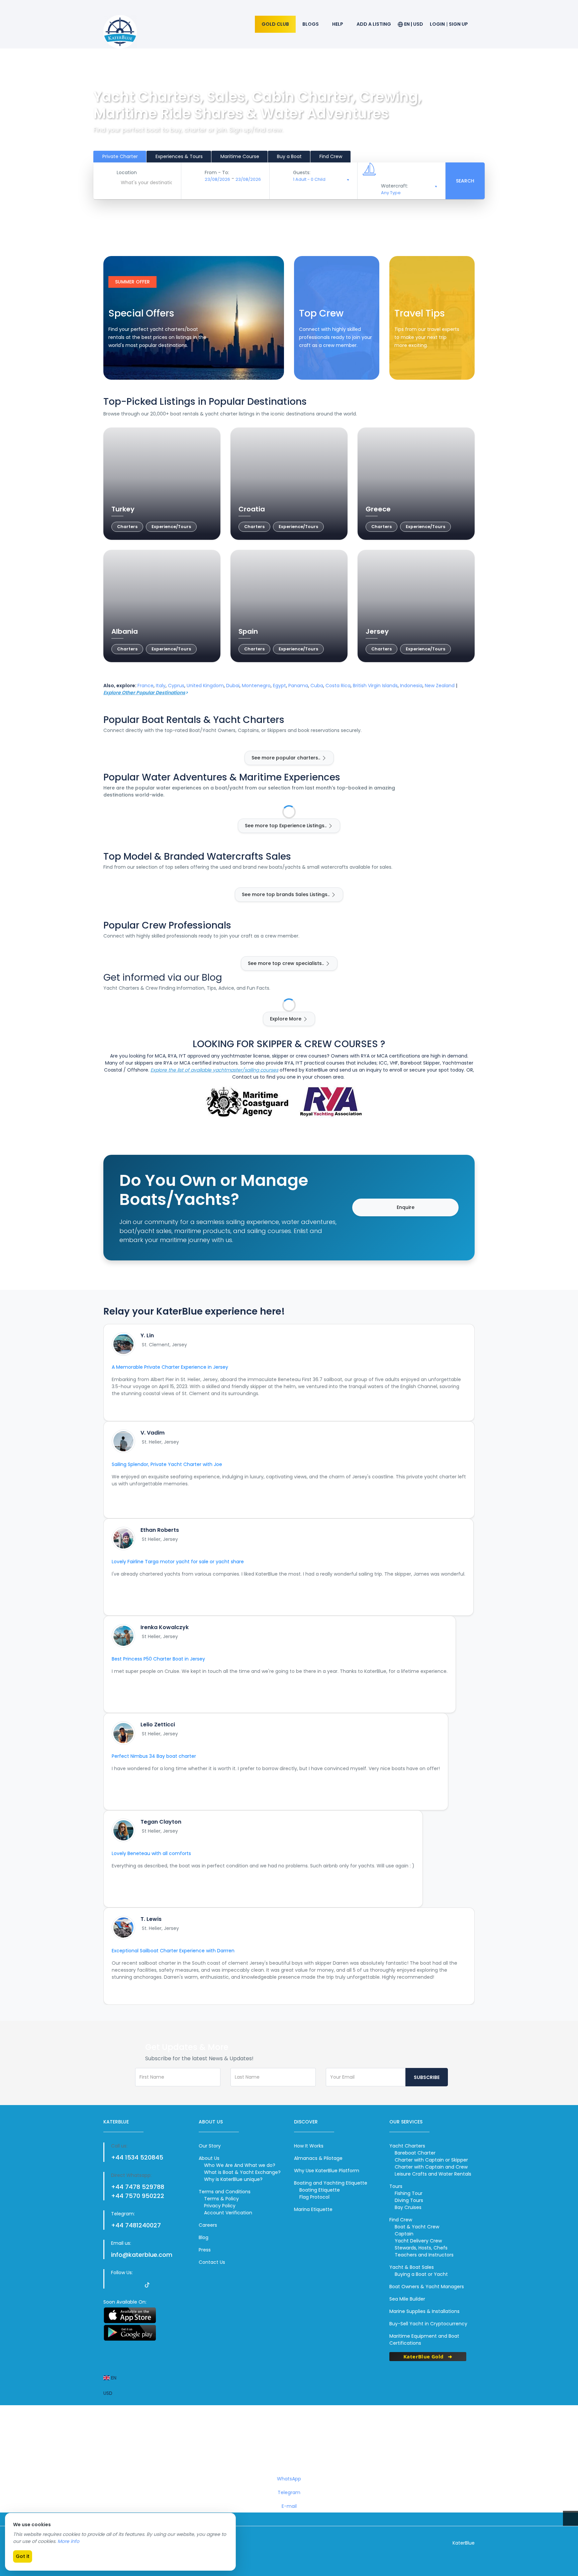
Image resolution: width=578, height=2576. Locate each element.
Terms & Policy (221, 2199)
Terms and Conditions (225, 2192)
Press (205, 2250)
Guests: (302, 172)
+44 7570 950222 (138, 2196)
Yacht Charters (407, 2146)
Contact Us (212, 2262)
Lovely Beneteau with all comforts (151, 1853)
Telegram (289, 2492)
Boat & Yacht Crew (417, 2227)
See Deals (127, 366)
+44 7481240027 (136, 2225)
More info (68, 2541)
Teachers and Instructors (424, 2255)
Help (338, 24)
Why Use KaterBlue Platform (327, 2171)
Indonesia (411, 686)
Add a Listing (374, 24)
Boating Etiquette (320, 2190)
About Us (209, 2158)
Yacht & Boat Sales (412, 2267)
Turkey (123, 509)
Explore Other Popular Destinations (144, 693)
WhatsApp (289, 2479)
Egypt (279, 686)
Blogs (311, 24)
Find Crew (318, 366)
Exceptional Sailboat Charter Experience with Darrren (173, 1951)
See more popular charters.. (286, 758)
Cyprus (176, 686)
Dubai (233, 686)
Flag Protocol (314, 2197)
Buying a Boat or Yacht (421, 2274)
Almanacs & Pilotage (318, 2158)
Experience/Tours (171, 527)
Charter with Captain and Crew (431, 2167)
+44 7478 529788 (138, 2187)
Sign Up (458, 24)
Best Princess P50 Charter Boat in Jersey (158, 1659)
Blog (204, 2237)
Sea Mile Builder (407, 2299)
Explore (410, 366)
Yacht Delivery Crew (418, 2241)
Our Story (210, 2146)
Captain (404, 2234)
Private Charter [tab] (120, 156)
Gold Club (275, 24)
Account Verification (228, 2213)
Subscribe (427, 2077)
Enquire (406, 1207)
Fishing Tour (409, 2193)
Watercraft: (395, 186)
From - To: (217, 172)
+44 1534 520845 (137, 2157)
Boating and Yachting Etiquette (331, 2183)
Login (437, 24)
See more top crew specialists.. (286, 963)
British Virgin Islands (375, 686)
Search (465, 181)
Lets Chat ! (290, 2445)
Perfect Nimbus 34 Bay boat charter (154, 1756)
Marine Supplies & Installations (424, 2311)
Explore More (286, 1019)
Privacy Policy (220, 2206)
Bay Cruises (408, 2207)
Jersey (377, 631)
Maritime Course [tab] (240, 156)
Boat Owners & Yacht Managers (427, 2287)
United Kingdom (205, 686)
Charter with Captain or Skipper (431, 2160)
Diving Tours (409, 2200)
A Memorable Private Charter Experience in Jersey (170, 1367)
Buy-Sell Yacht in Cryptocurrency (428, 2324)
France (146, 686)
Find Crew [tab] (331, 156)
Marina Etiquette (313, 2209)
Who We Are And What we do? (240, 2165)
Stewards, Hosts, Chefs (421, 2248)
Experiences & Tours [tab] (179, 156)
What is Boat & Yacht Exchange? (242, 2172)
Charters (127, 527)
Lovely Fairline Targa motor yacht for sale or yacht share (178, 1562)
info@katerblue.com (142, 2255)
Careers (208, 2225)
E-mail (289, 2506)
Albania (125, 631)
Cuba (317, 686)
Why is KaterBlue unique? (233, 2179)
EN (113, 2378)
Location (127, 172)
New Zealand (440, 686)
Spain (248, 631)
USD (108, 2393)
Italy (161, 686)
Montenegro (256, 686)
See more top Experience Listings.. (286, 826)
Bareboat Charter (415, 2153)
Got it (23, 2556)
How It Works (309, 2146)
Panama (298, 686)
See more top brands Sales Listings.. (286, 894)
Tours (396, 2186)
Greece (378, 509)
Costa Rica (338, 686)
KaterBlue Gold (424, 2356)
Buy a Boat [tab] (289, 156)
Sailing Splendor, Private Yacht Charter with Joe (167, 1464)
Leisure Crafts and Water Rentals (433, 2174)
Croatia (252, 509)
